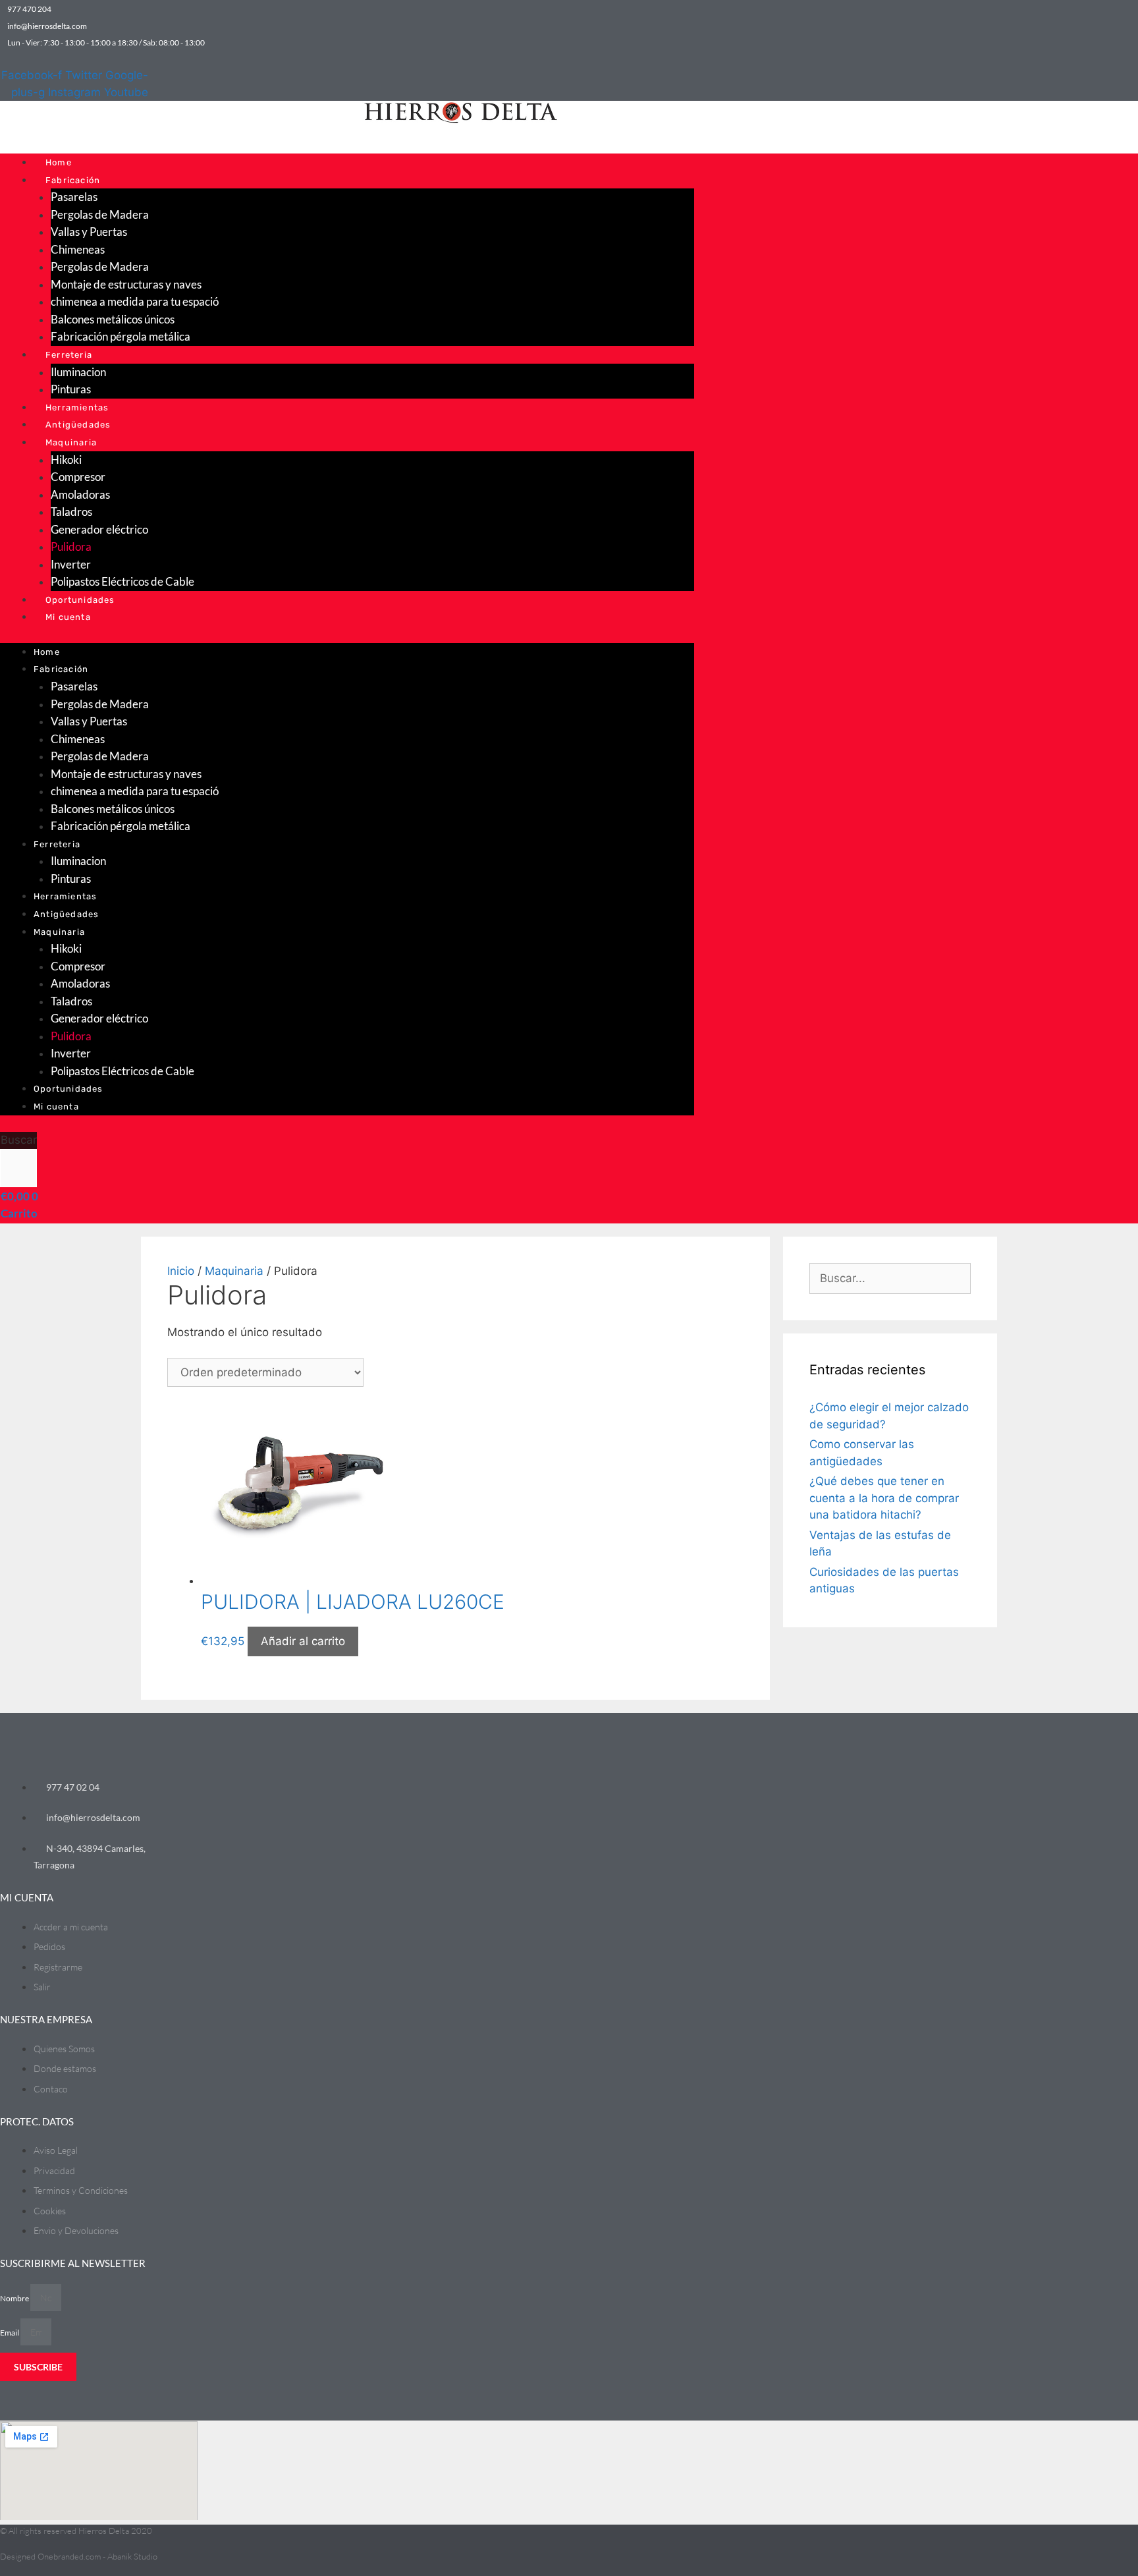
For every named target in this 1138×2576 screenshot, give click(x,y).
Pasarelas (74, 197)
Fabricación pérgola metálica (121, 336)
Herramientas (77, 407)
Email (10, 2333)
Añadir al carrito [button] (303, 1641)
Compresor (78, 477)
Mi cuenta (68, 617)
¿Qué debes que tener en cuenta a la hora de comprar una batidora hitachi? (884, 1498)
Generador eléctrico (99, 529)
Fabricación (73, 180)
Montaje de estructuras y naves (126, 284)
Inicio (181, 1271)
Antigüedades (78, 425)
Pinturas (71, 389)
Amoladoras (80, 494)
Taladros (71, 512)
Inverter (71, 564)
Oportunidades (80, 600)
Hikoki (66, 460)
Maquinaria (71, 442)
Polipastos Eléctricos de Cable (122, 581)
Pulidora (71, 546)
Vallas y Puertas (89, 232)
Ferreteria (69, 355)
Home (59, 162)
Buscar (19, 1140)
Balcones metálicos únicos (113, 319)
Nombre (15, 2298)
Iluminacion (78, 372)
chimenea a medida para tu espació (135, 301)
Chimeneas (78, 249)
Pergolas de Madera (100, 214)
